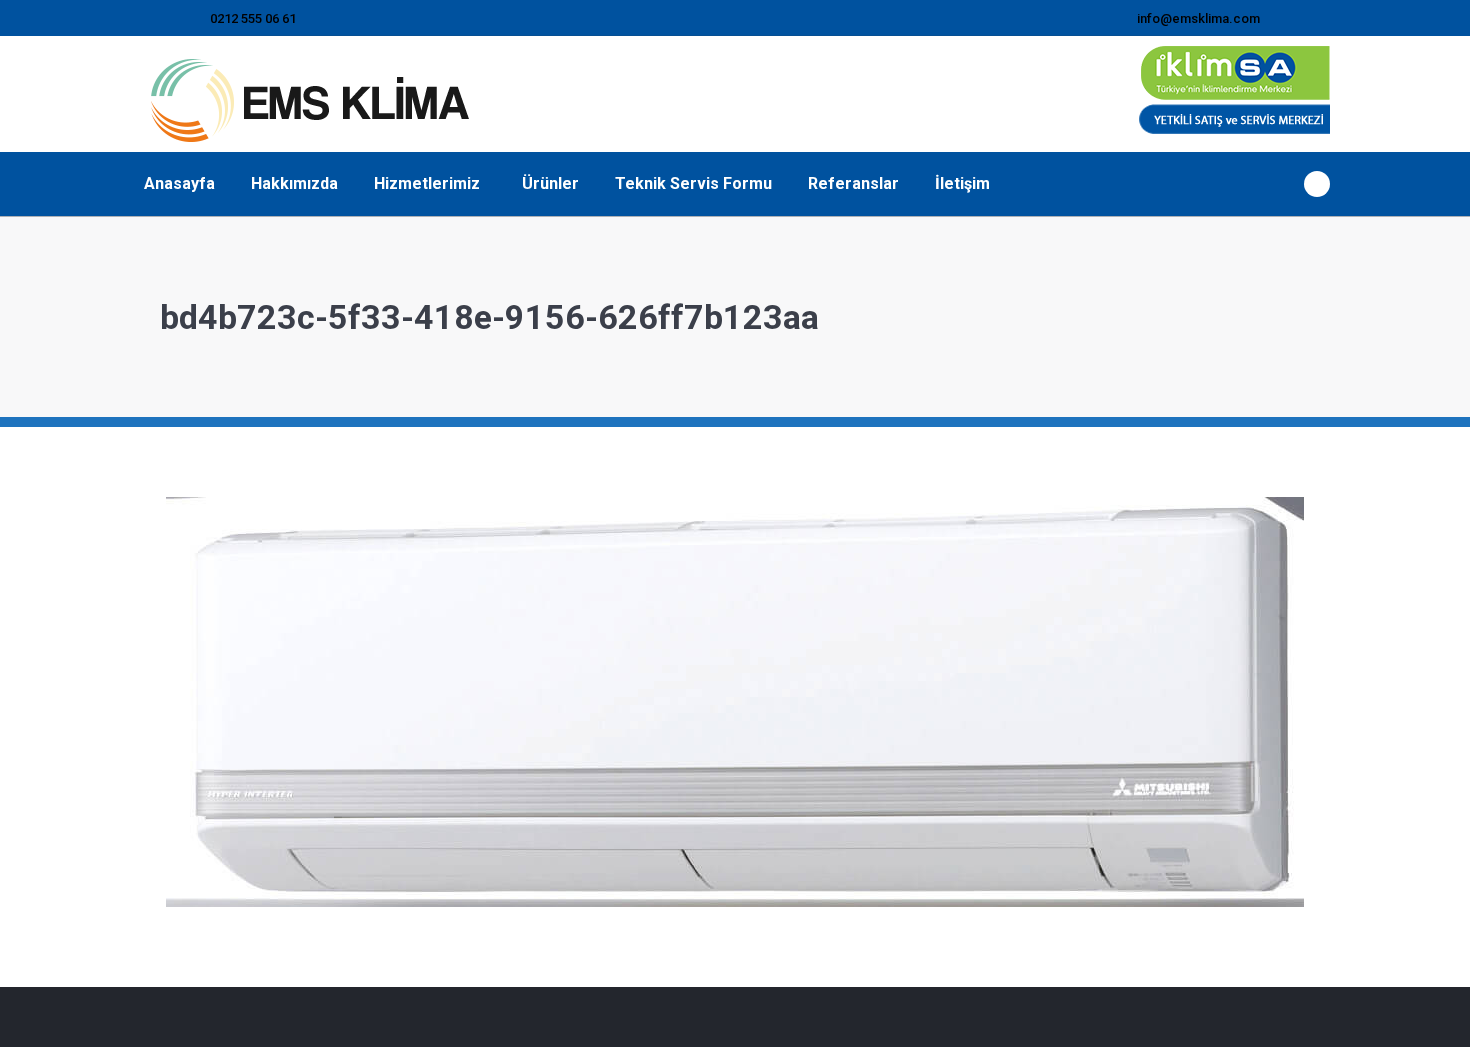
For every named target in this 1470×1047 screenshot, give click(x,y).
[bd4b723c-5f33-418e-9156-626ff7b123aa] (735, 702)
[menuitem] (179, 184)
